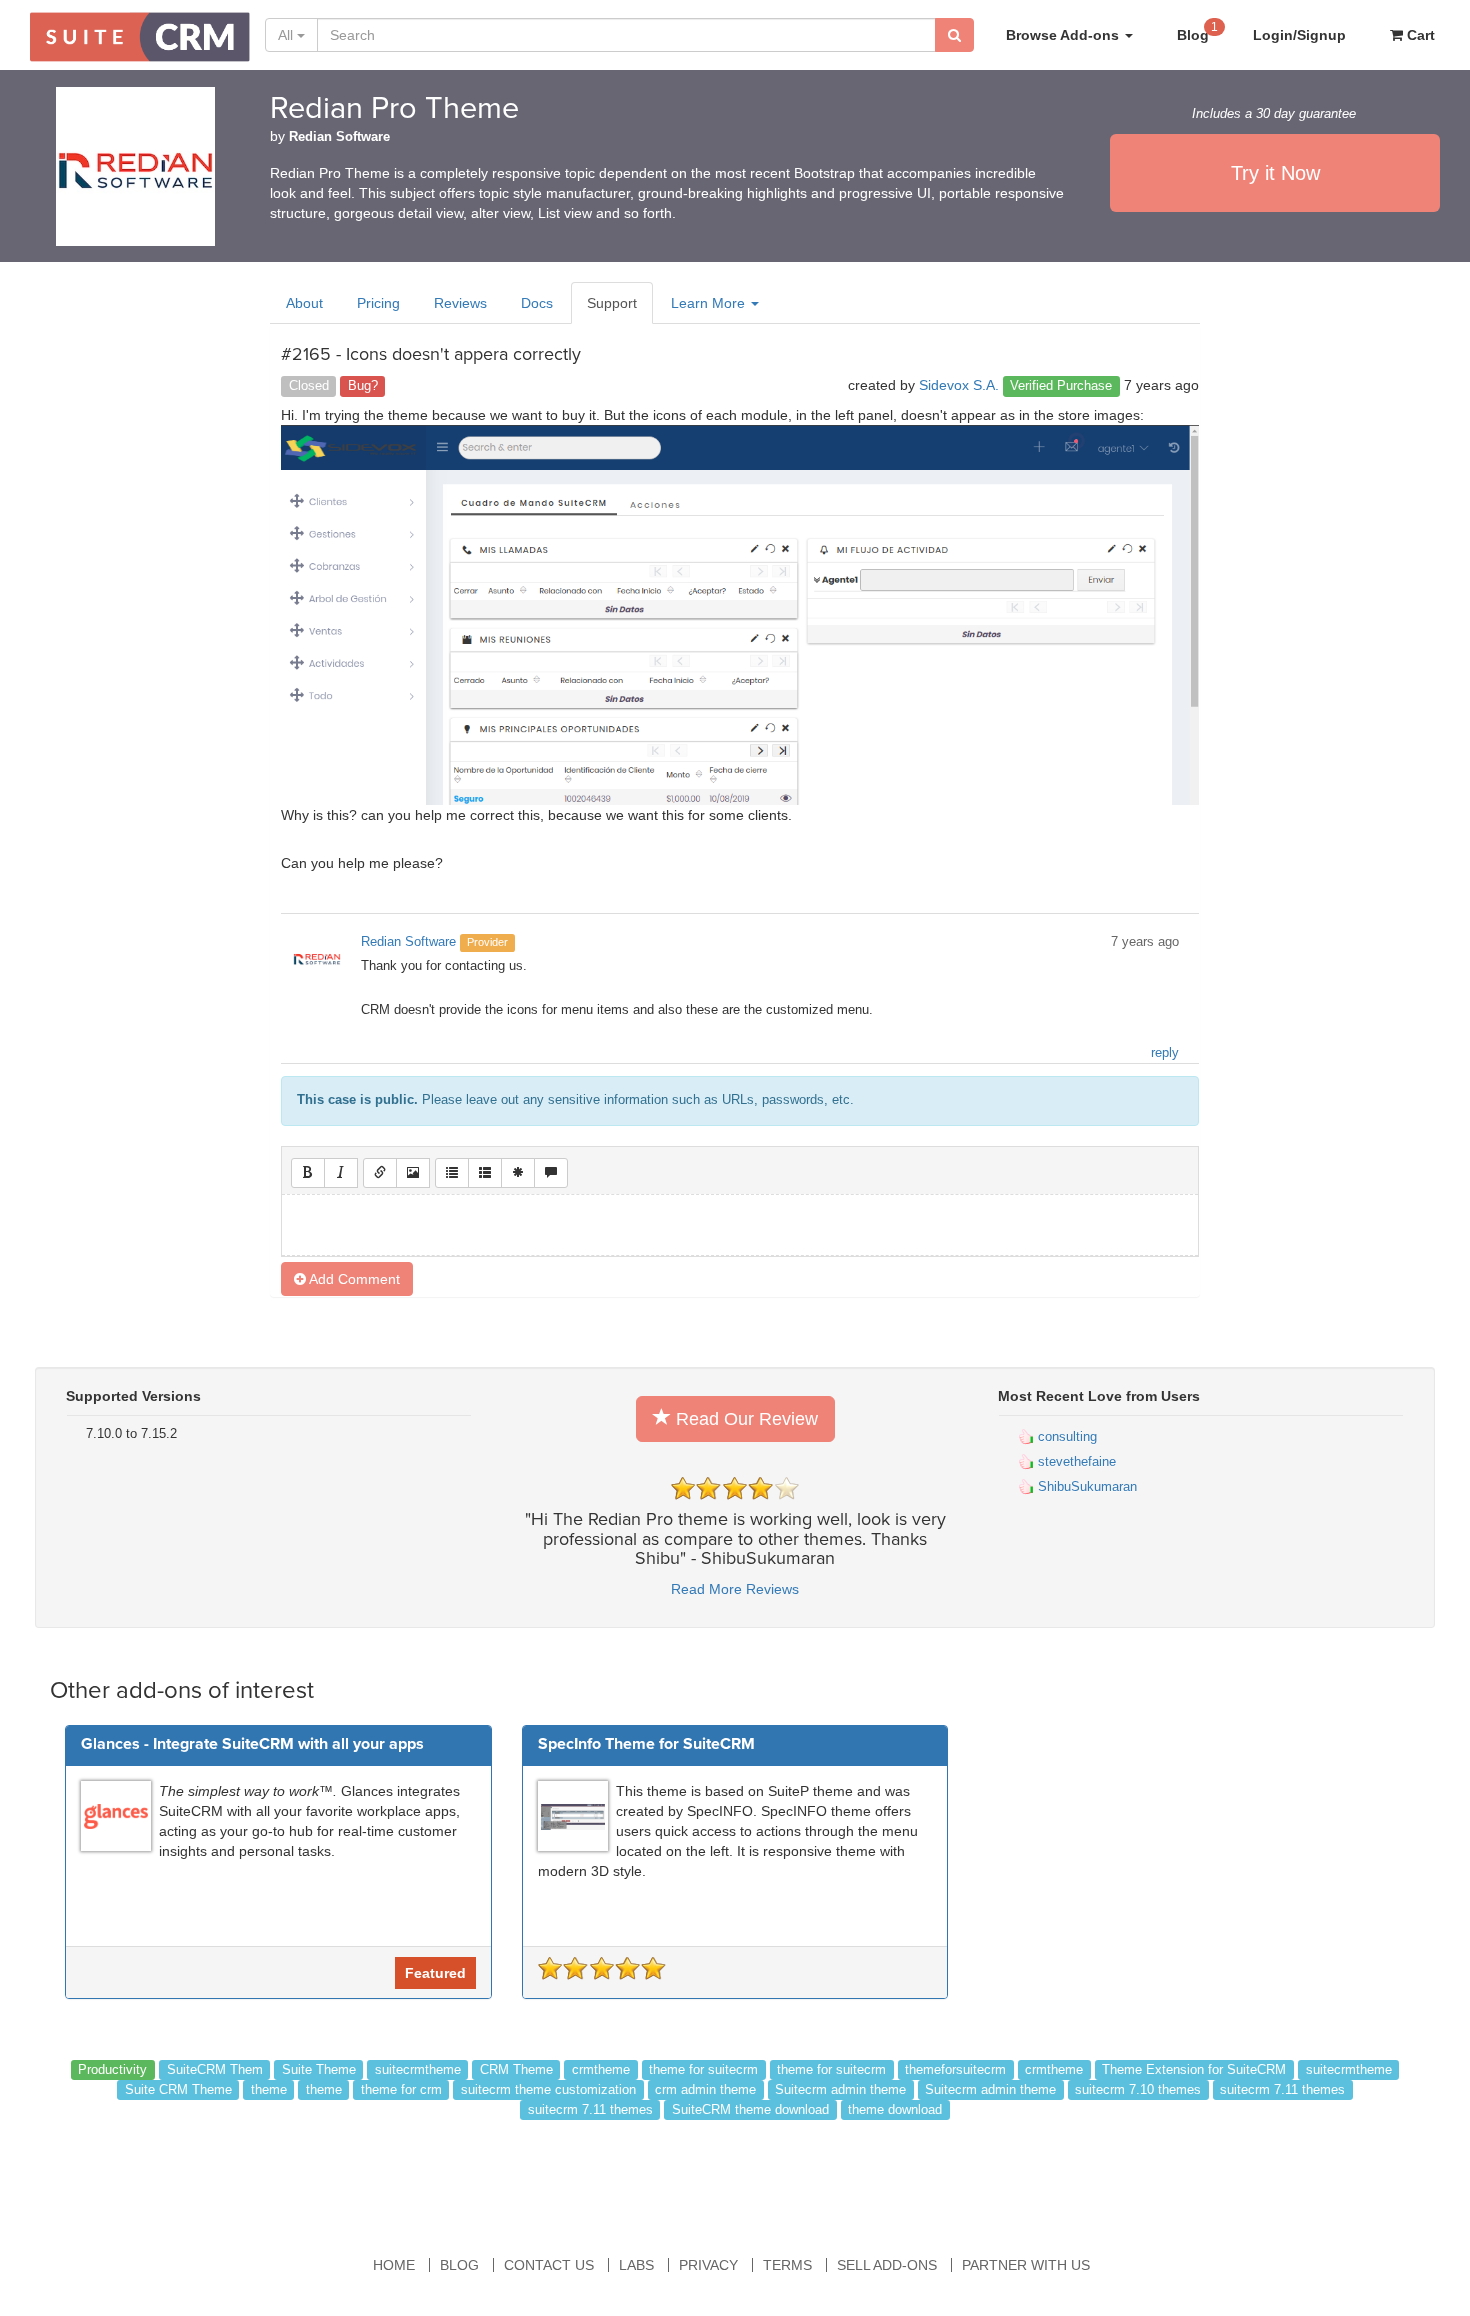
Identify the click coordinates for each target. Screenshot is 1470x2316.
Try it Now (1275, 173)
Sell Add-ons (887, 2265)
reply (1165, 1053)
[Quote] (551, 1173)
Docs (537, 303)
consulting (1065, 1436)
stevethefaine (1075, 1461)
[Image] (413, 1173)
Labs (636, 2265)
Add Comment (353, 1279)
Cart (1419, 35)
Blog (1197, 31)
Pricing (378, 303)
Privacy (708, 2265)
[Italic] (341, 1173)
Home (394, 2265)
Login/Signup (1299, 35)
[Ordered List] (485, 1173)
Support (612, 303)
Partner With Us (1026, 2265)
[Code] (518, 1173)
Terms (787, 2265)
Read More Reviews (735, 1589)
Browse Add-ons (1064, 35)
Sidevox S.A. (959, 385)
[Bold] (308, 1173)
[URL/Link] (380, 1173)
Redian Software (339, 137)
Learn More (710, 303)
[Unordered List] (452, 1173)
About (304, 303)
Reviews (460, 303)
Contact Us (549, 2265)
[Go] (954, 35)
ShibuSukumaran (1085, 1486)
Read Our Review (744, 1419)
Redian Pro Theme (394, 108)
